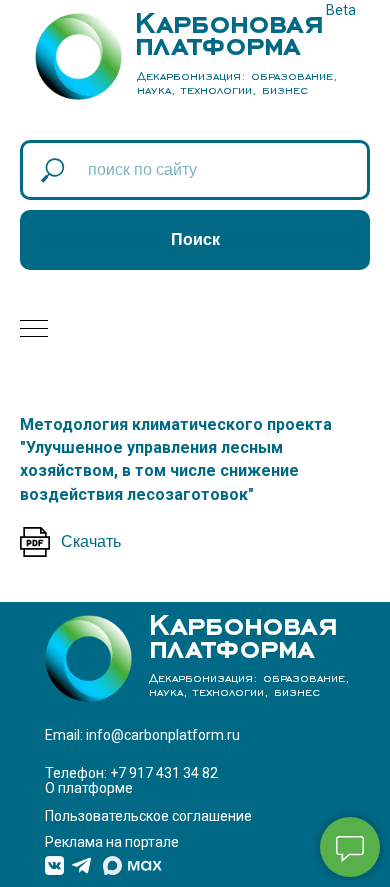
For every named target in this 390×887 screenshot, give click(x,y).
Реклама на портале (112, 842)
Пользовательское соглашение (148, 816)
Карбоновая (229, 18)
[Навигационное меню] (34, 330)
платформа (217, 40)
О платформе (89, 788)
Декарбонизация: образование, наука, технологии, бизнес (237, 82)
